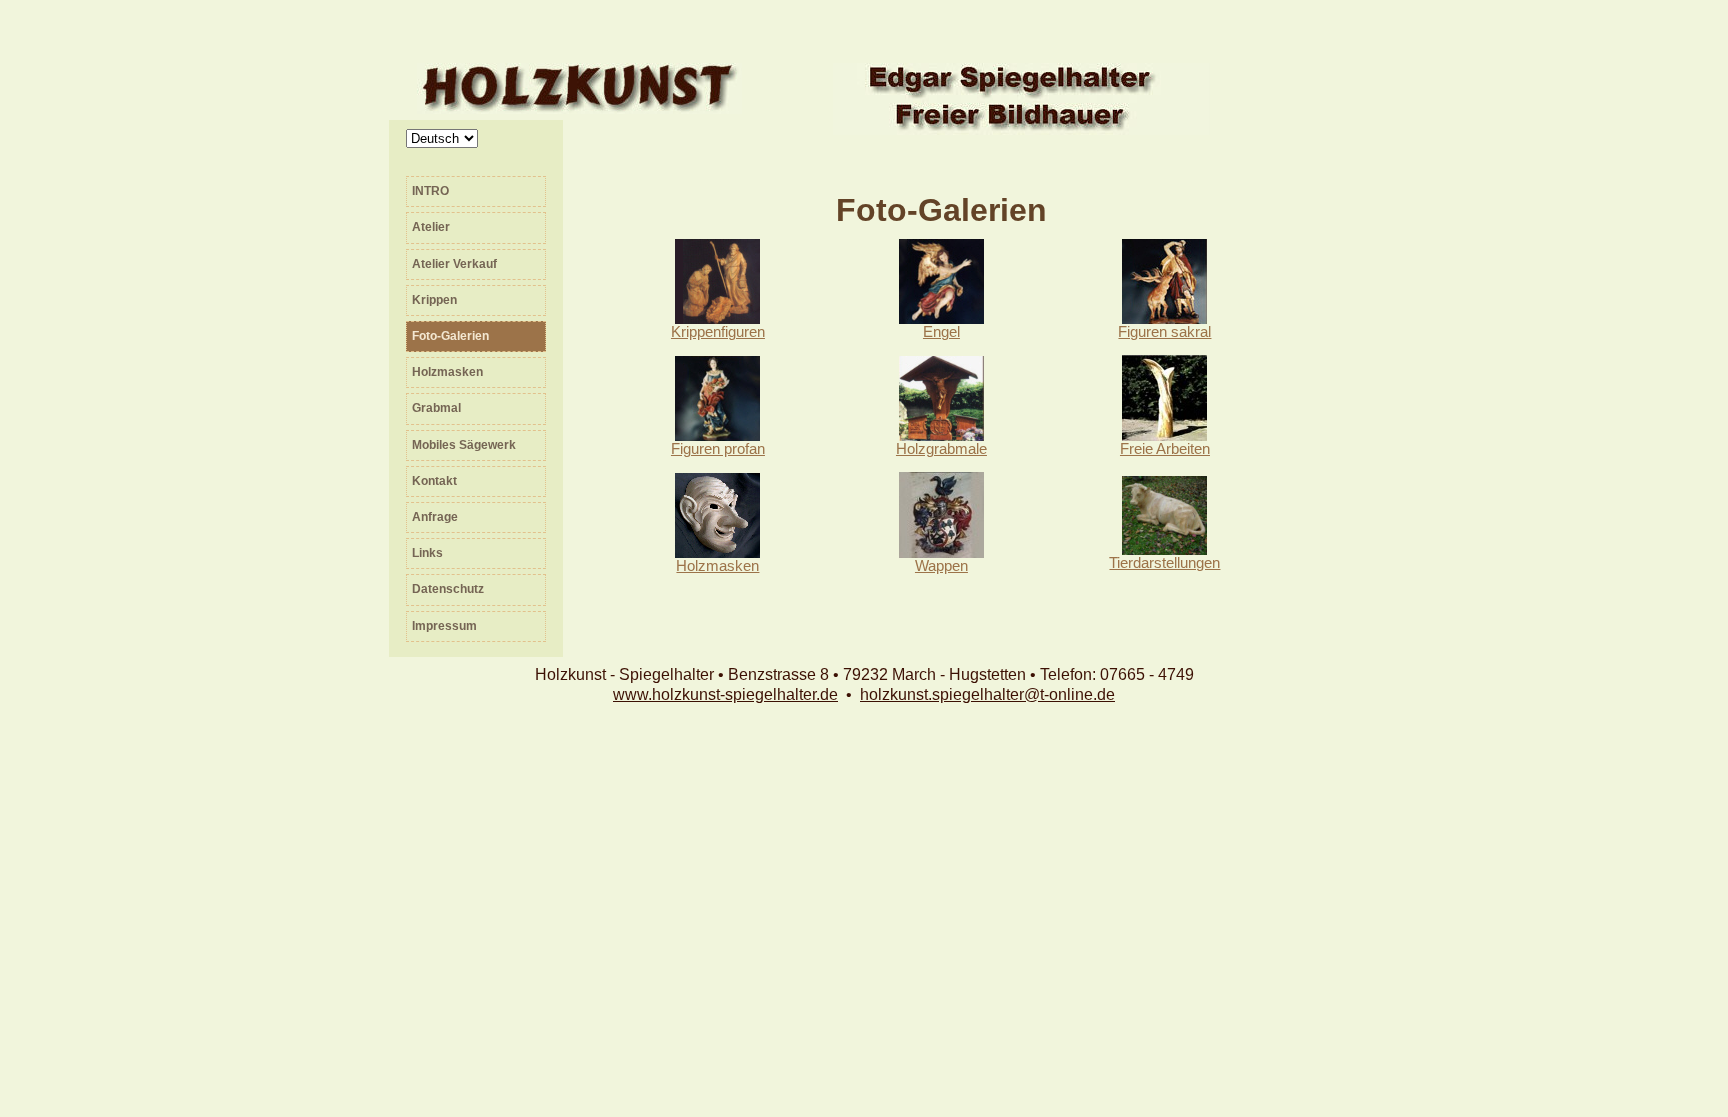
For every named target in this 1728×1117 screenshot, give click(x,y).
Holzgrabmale (941, 449)
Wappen (941, 566)
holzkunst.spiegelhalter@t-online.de (987, 694)
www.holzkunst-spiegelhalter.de (725, 694)
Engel (941, 332)
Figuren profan (718, 449)
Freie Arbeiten (1165, 449)
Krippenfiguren (718, 332)
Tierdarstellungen (1164, 563)
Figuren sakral (1164, 332)
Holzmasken (717, 566)
